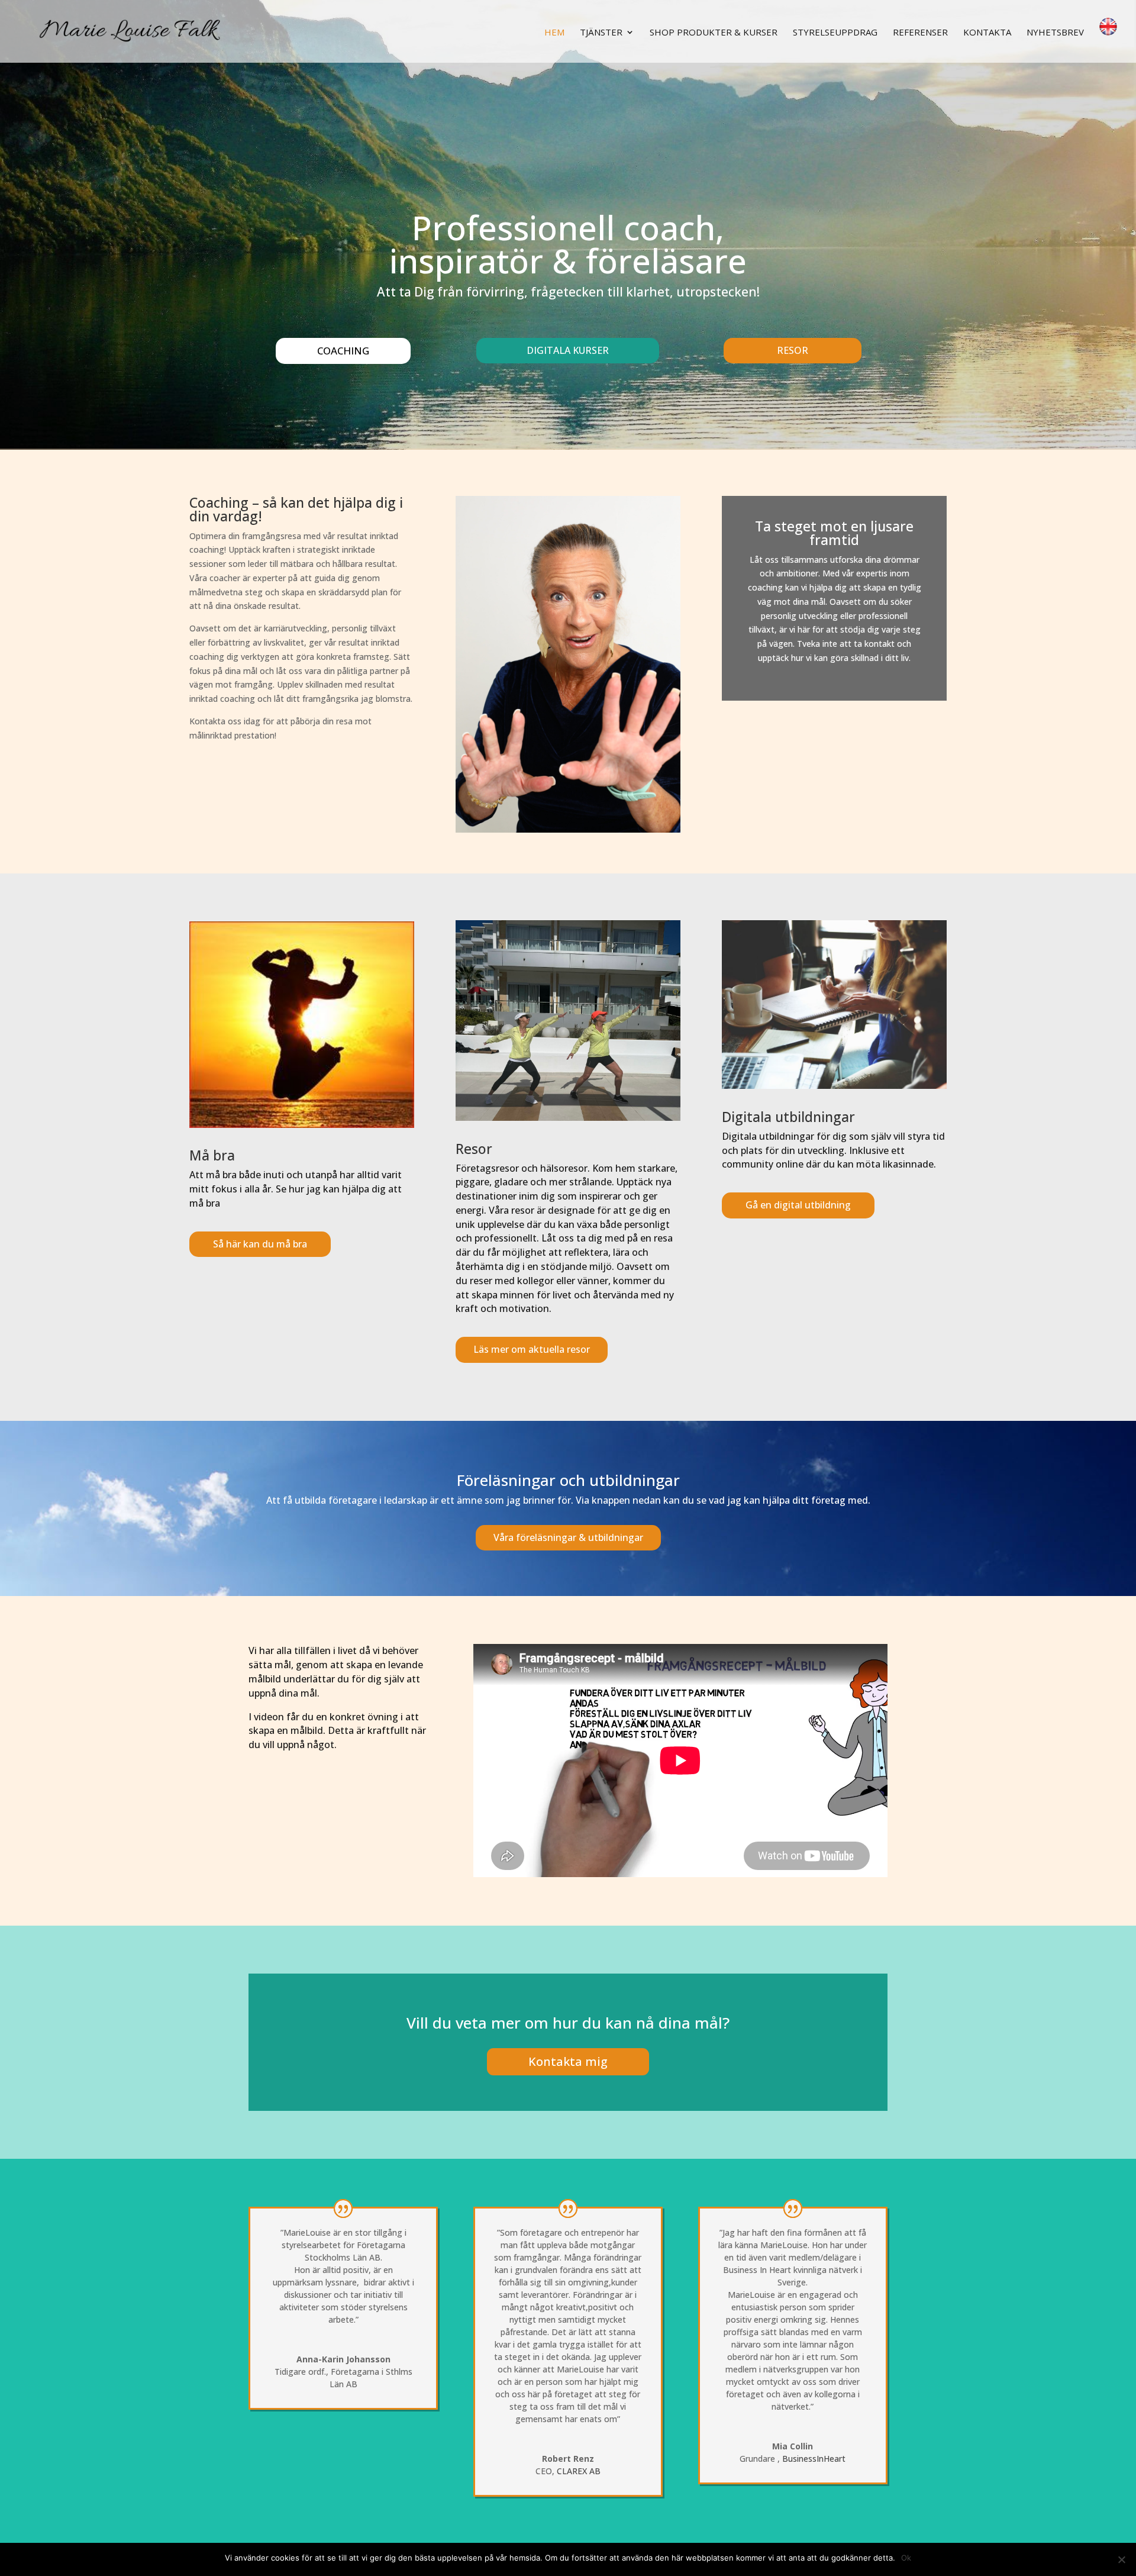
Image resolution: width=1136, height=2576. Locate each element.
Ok (906, 2558)
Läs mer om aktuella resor (532, 1349)
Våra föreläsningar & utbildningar (568, 1537)
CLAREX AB (579, 2471)
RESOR (793, 350)
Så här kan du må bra (260, 1244)
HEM (554, 33)
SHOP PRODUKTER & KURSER (714, 33)
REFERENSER (920, 33)
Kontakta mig (568, 2061)
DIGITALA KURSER (568, 350)
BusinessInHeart (814, 2459)
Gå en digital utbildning (798, 1205)
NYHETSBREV (1055, 33)
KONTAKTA (987, 33)
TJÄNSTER (601, 33)
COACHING (343, 351)
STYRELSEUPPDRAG (835, 33)
